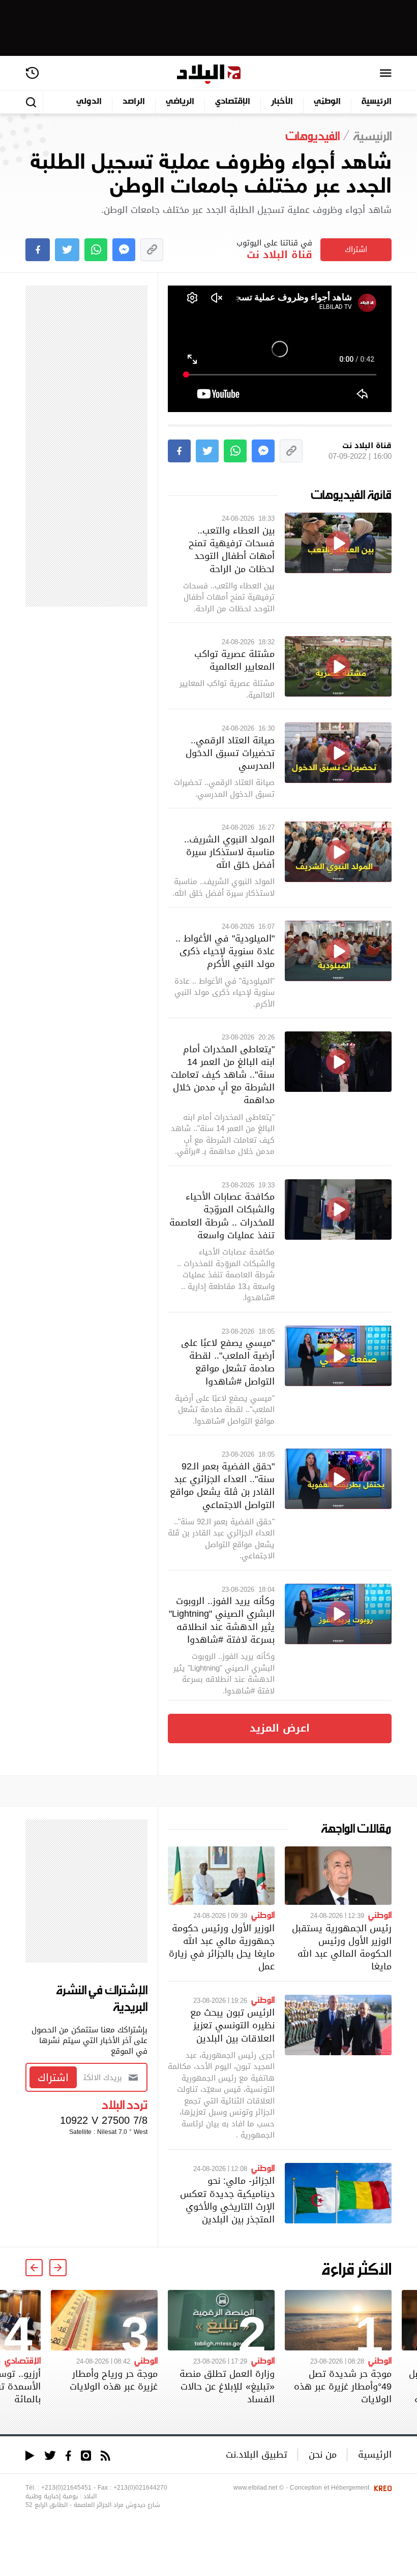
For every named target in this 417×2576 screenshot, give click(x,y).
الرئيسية (377, 102)
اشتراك (356, 249)
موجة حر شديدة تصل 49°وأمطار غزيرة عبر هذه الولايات (343, 2386)
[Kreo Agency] (381, 2488)
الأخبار (282, 102)
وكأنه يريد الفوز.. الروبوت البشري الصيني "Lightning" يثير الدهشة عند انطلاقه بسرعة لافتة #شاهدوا (222, 1620)
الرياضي (180, 102)
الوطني (327, 102)
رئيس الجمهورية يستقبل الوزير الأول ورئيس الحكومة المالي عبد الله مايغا (342, 1947)
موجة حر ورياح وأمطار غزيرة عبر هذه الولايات (114, 2380)
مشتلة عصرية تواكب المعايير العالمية (234, 660)
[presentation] (58, 2268)
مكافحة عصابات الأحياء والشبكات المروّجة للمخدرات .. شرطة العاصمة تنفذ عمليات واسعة (222, 1216)
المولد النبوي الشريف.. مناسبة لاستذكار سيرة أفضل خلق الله (229, 852)
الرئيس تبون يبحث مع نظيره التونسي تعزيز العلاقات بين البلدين (232, 2025)
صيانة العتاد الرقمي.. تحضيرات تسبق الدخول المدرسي (230, 753)
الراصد (134, 102)
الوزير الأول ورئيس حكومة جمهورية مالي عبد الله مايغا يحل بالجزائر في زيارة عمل (222, 1947)
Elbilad (209, 74)
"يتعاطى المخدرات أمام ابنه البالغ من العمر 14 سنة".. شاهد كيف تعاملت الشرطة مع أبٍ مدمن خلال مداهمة (223, 1075)
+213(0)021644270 (140, 2488)
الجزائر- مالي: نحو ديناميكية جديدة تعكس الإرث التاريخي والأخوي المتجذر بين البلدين (227, 2200)
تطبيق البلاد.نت (257, 2454)
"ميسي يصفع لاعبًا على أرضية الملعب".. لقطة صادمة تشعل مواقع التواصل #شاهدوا (228, 1362)
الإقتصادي (233, 102)
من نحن (323, 2454)
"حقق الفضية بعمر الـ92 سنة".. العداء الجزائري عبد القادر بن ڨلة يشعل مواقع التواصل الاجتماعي (222, 1485)
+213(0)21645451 (66, 2488)
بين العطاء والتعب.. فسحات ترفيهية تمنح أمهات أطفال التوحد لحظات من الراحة (232, 549)
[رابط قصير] (152, 250)
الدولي (89, 102)
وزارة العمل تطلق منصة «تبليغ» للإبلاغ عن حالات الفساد (227, 2386)
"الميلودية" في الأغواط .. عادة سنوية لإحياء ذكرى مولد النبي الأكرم (225, 951)
